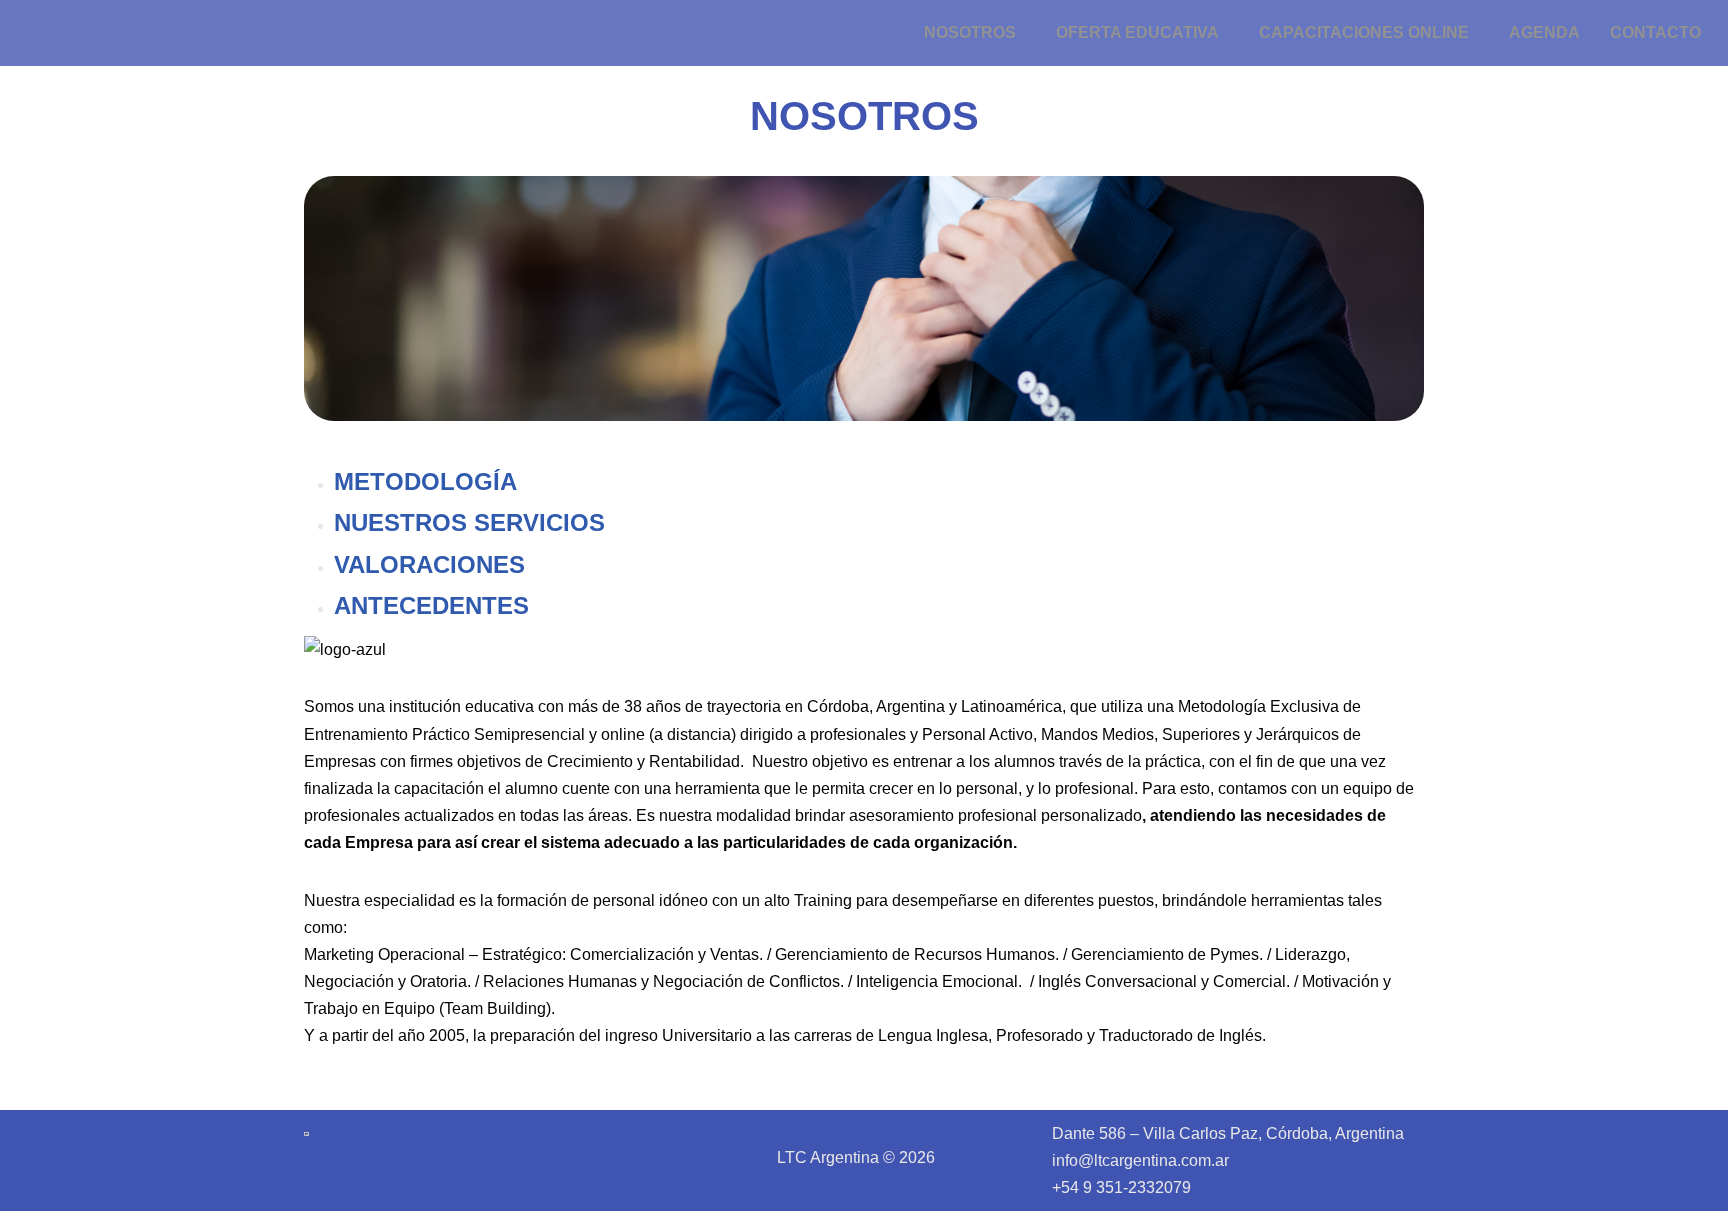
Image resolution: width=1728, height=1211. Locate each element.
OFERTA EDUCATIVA (1137, 32)
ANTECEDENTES (431, 605)
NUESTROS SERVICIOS (469, 522)
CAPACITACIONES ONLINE (1364, 32)
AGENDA (1544, 32)
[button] (975, 33)
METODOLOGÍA (425, 481)
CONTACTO (1655, 32)
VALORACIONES (429, 564)
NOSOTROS (970, 32)
